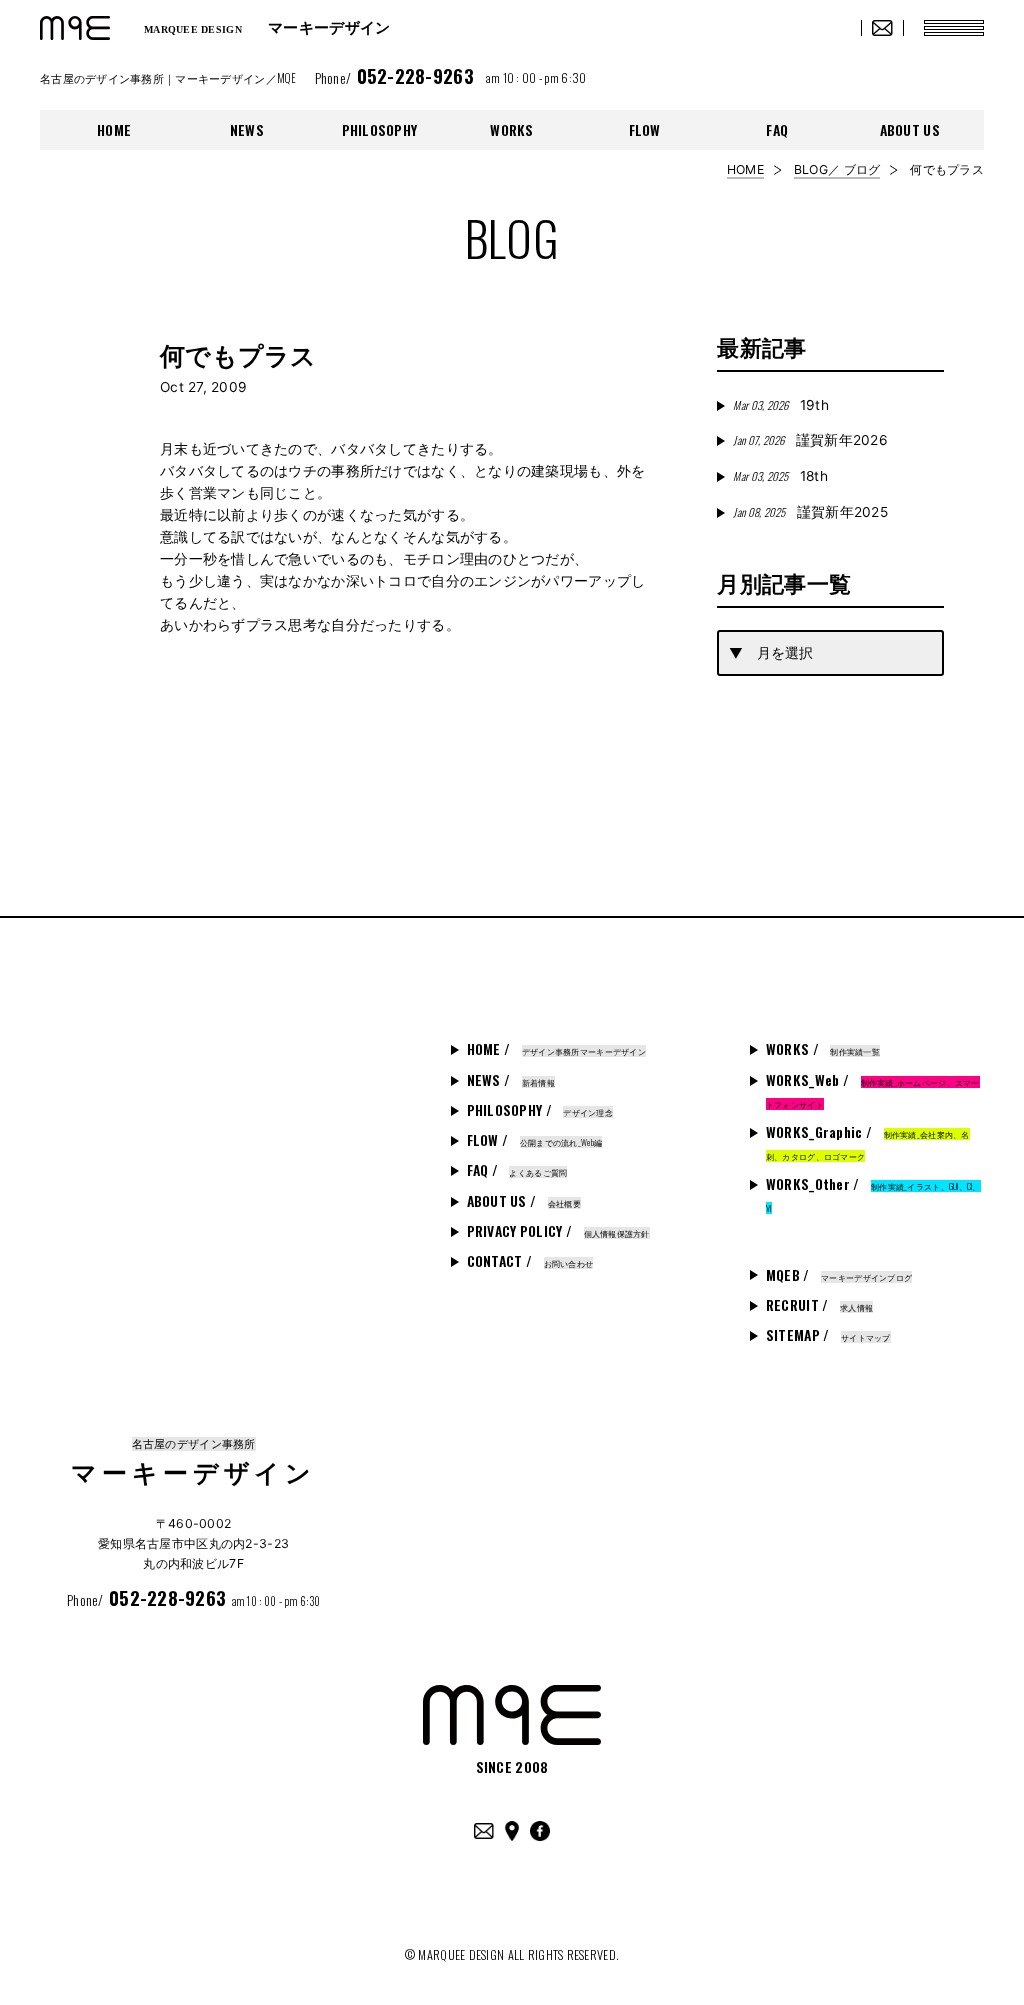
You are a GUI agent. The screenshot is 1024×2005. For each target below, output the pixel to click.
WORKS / (823, 1049)
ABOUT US (910, 130)
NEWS (247, 130)
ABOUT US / (524, 1201)
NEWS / (511, 1080)
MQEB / (839, 1275)
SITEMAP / (828, 1335)
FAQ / (517, 1170)
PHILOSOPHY (380, 130)
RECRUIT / (819, 1305)
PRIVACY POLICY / (558, 1231)
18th (780, 476)
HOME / (556, 1049)
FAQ (777, 130)
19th (780, 405)
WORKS (511, 130)
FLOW (645, 130)
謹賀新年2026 (810, 440)
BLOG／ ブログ (837, 169)
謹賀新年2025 (810, 512)
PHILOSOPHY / (540, 1110)
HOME (114, 130)
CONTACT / (530, 1261)
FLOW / (535, 1140)
